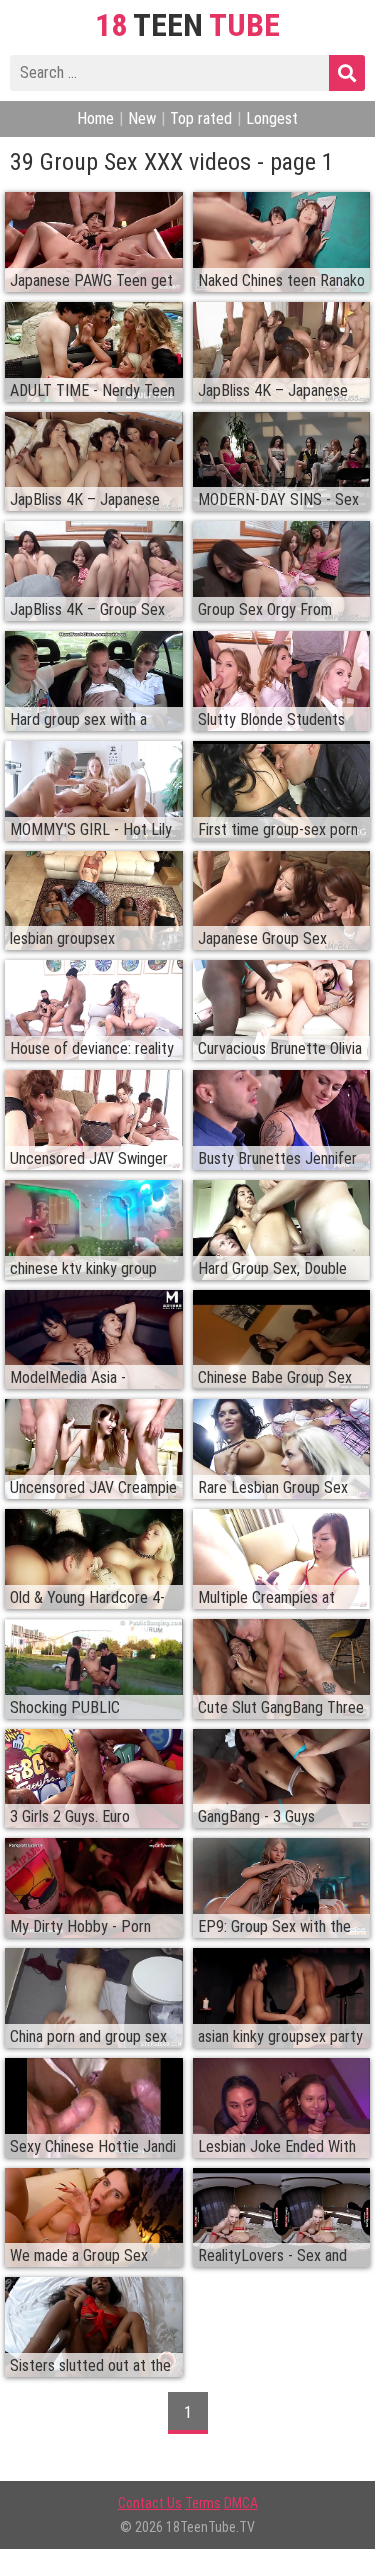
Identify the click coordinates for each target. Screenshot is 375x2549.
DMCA (241, 2503)
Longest (272, 118)
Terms (203, 2503)
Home (95, 118)
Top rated (201, 118)
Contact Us (150, 2503)
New (142, 118)
